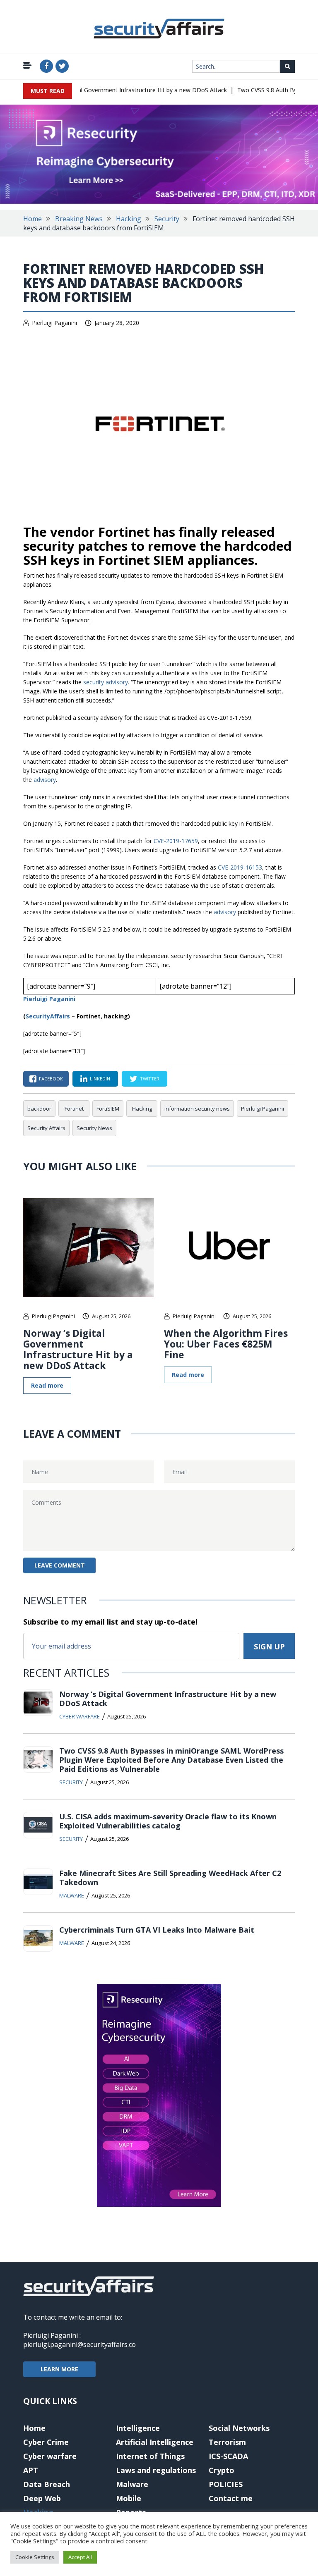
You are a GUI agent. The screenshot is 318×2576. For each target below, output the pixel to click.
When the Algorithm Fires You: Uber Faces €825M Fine (226, 1344)
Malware (72, 1895)
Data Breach (47, 2484)
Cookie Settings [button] (35, 2557)
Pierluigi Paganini (54, 323)
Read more (47, 1385)
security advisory (106, 682)
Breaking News (79, 219)
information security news (197, 1109)
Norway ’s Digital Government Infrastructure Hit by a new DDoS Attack (117, 90)
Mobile (129, 2498)
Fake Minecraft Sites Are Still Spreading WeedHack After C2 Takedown (170, 1878)
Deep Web (42, 2498)
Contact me (231, 2498)
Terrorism (227, 2442)
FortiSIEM (108, 1109)
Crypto (222, 2470)
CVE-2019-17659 (176, 841)
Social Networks (239, 2428)
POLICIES (226, 2484)
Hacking (129, 219)
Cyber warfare (79, 1716)
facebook (51, 1079)
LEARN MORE (59, 2369)
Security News (94, 1128)
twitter (150, 1079)
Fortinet (74, 1109)
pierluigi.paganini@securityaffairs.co (79, 2344)
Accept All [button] (80, 2557)
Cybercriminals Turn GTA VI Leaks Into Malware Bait (157, 1930)
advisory (45, 780)
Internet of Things (150, 2456)
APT (31, 2470)
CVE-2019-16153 (240, 867)
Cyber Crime (46, 2442)
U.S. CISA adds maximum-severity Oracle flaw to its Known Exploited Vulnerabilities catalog (168, 1821)
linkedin (100, 1079)
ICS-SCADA (228, 2456)
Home (33, 219)
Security (167, 219)
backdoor (39, 1109)
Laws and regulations (156, 2470)
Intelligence (138, 2428)
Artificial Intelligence (155, 2442)
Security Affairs (46, 1128)
